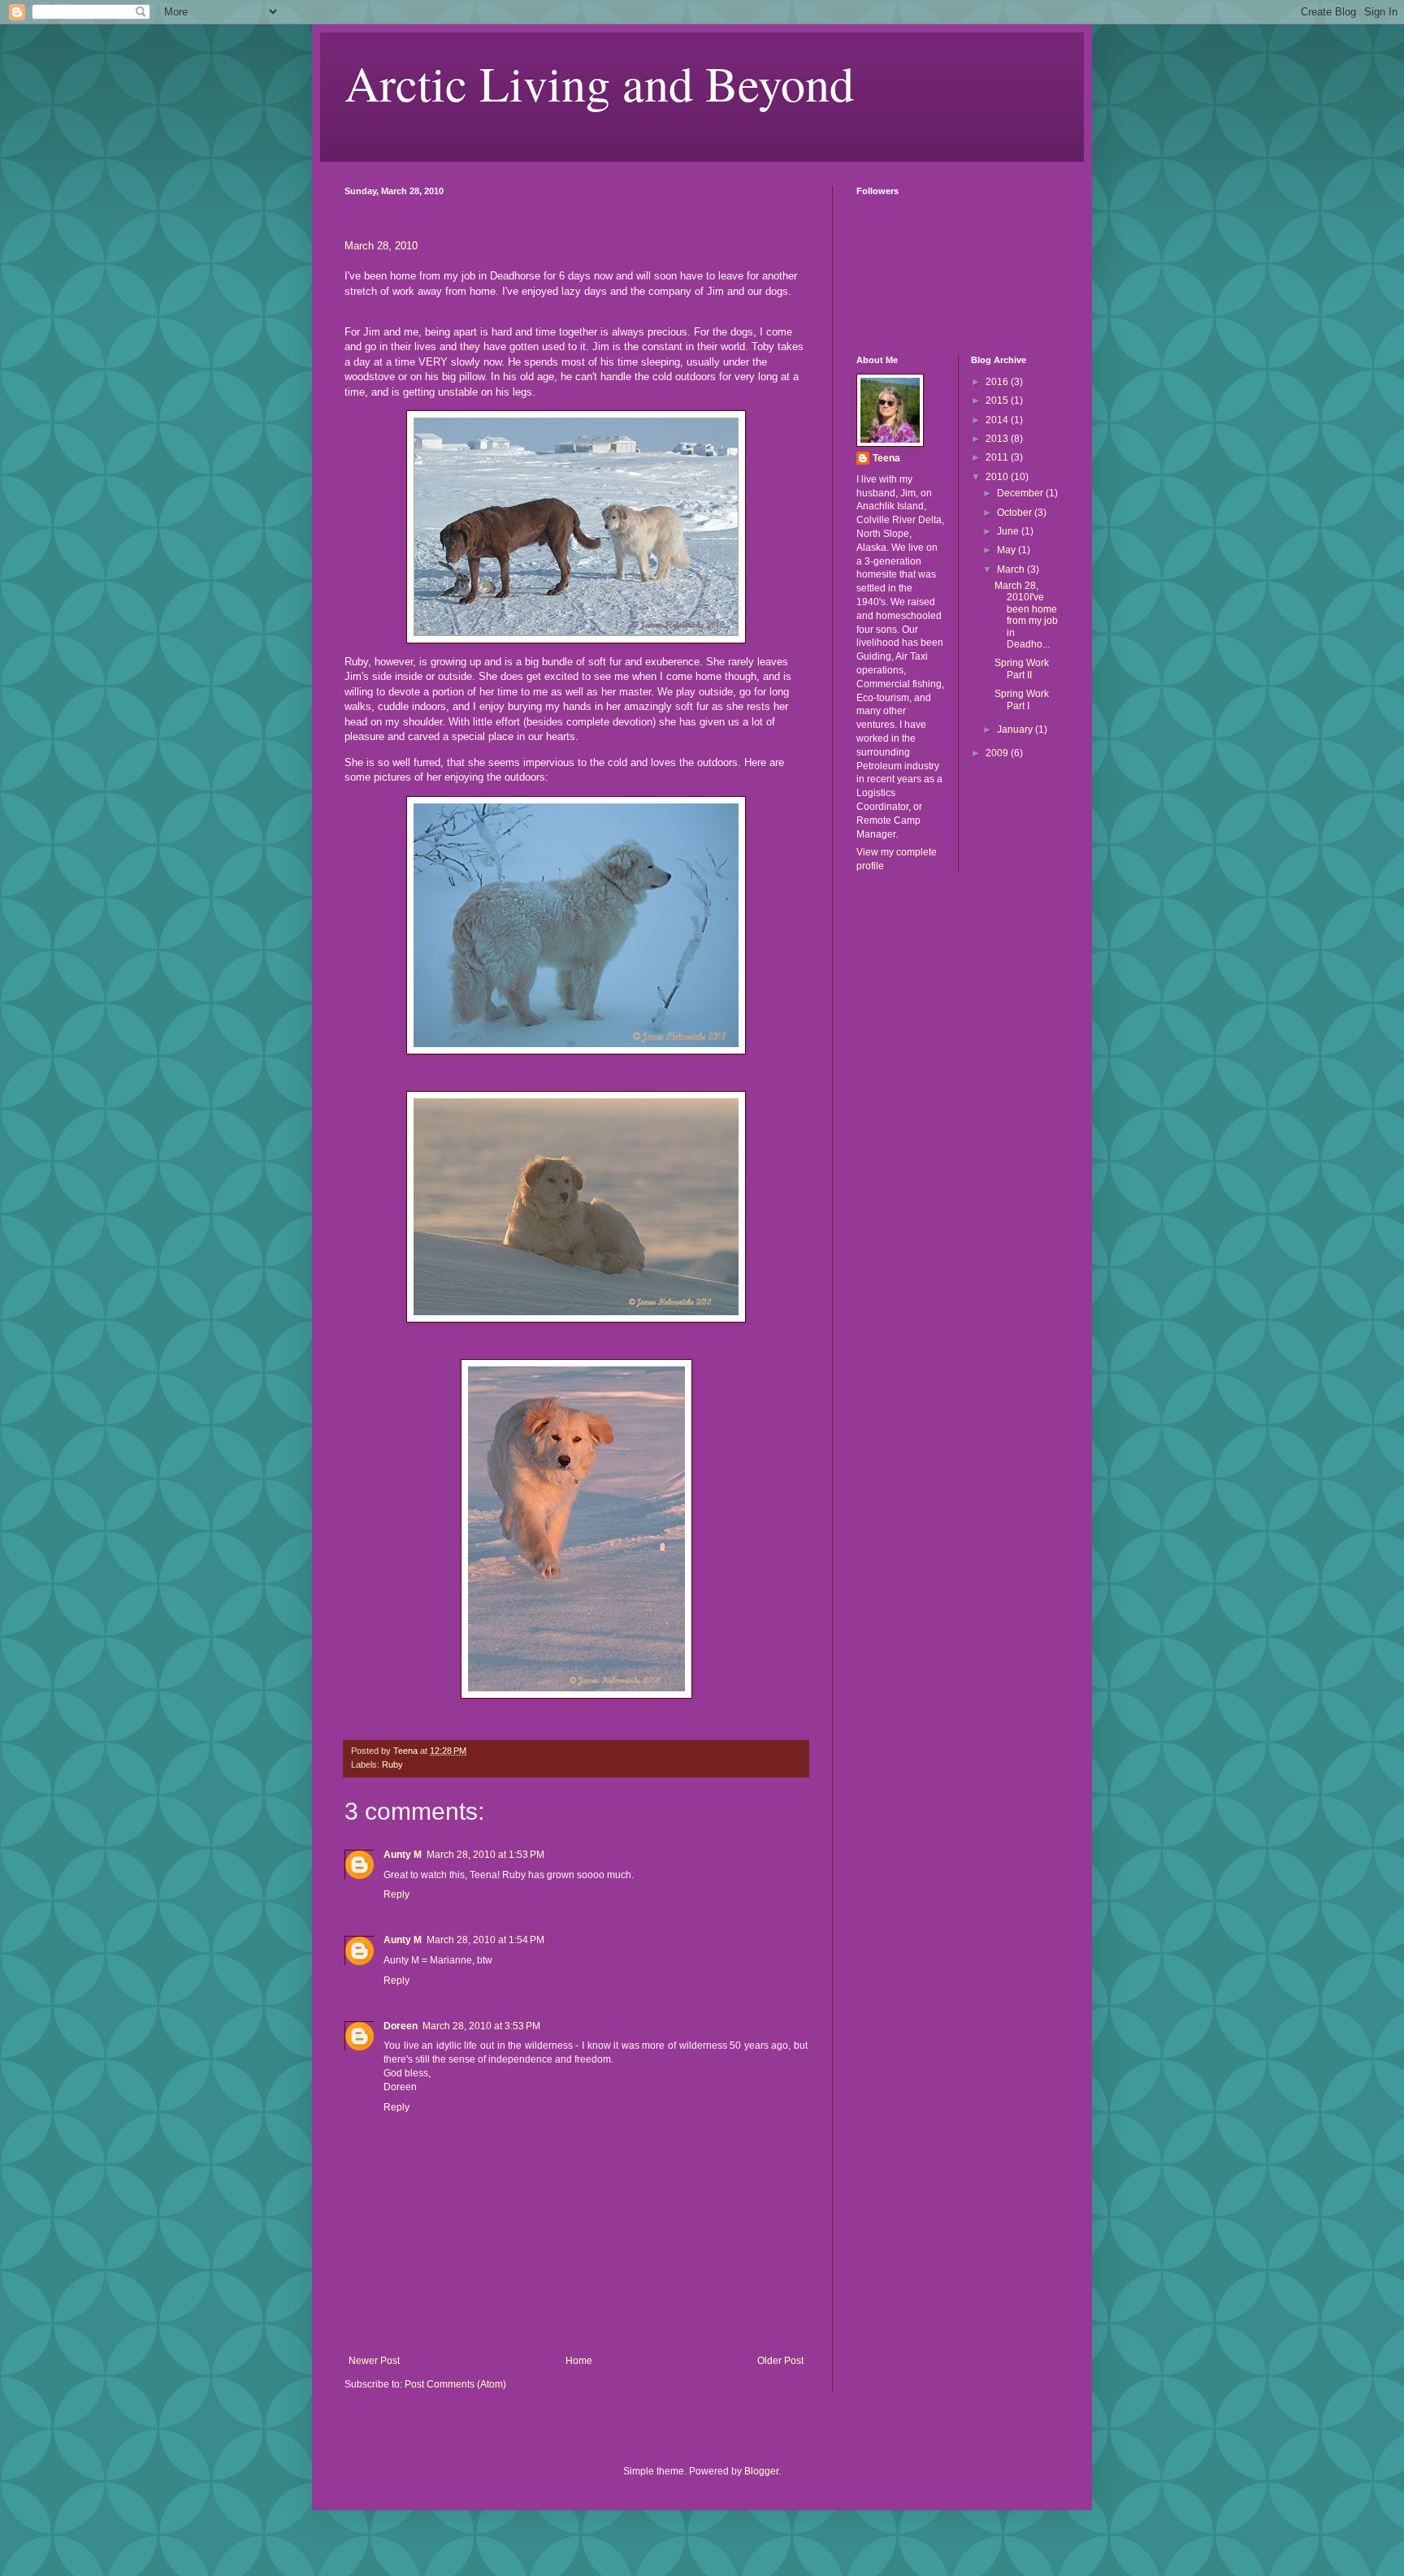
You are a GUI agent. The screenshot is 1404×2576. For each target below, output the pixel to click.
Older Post (780, 2361)
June (1009, 531)
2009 (998, 753)
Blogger (761, 2471)
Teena (886, 458)
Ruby (392, 1764)
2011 (998, 457)
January (1016, 730)
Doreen (401, 2026)
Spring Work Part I (1022, 699)
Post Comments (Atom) (455, 2384)
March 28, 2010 (381, 246)
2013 (998, 439)
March (1012, 569)
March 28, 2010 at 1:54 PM (485, 1940)
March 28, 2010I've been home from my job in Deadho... (1026, 615)
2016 (998, 382)
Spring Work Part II (1022, 669)
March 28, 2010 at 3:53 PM (481, 2026)
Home (579, 2361)
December (1021, 493)
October (1016, 513)
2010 (998, 477)
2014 (998, 420)
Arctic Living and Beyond (599, 83)
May (1007, 550)
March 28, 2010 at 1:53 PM (485, 1855)
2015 (998, 400)
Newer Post (374, 2361)
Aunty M (403, 1855)
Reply (396, 1894)
